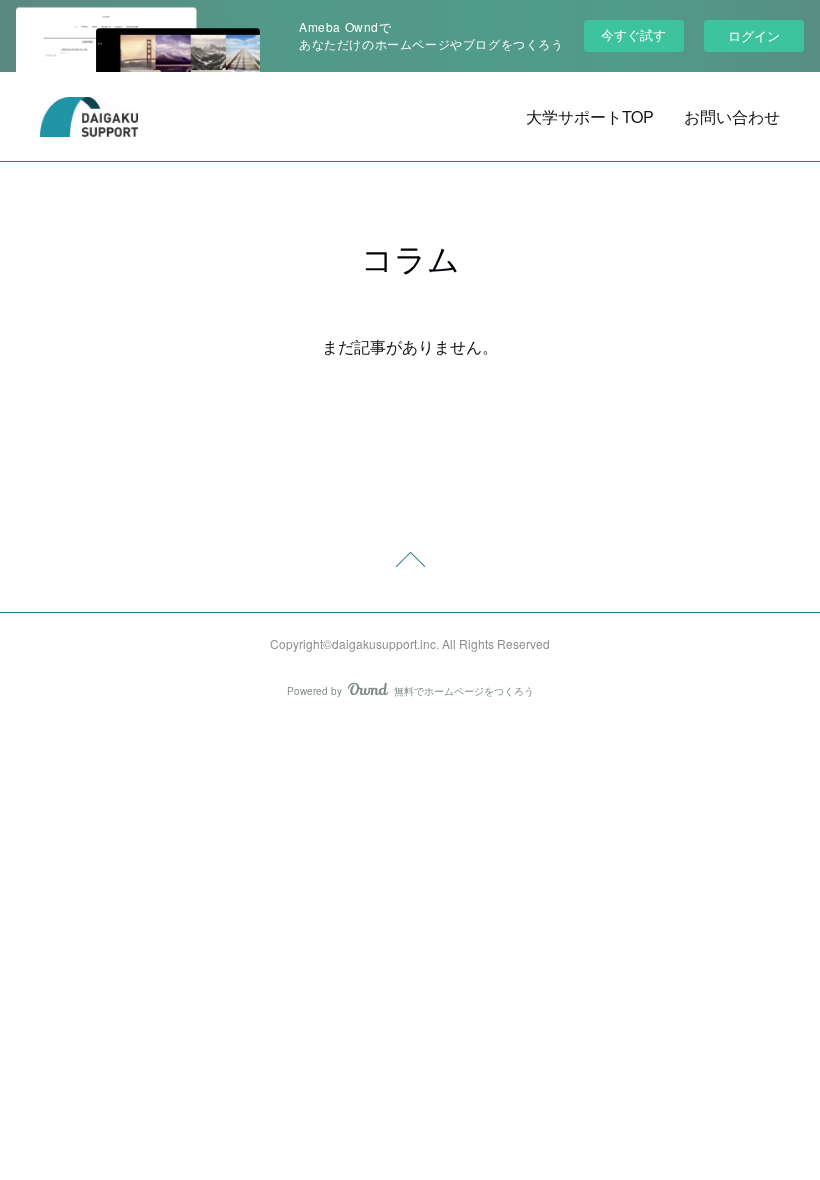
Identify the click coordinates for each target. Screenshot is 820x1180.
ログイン (754, 35)
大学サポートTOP (590, 116)
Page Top (410, 563)
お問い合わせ (732, 116)
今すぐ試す (633, 34)
